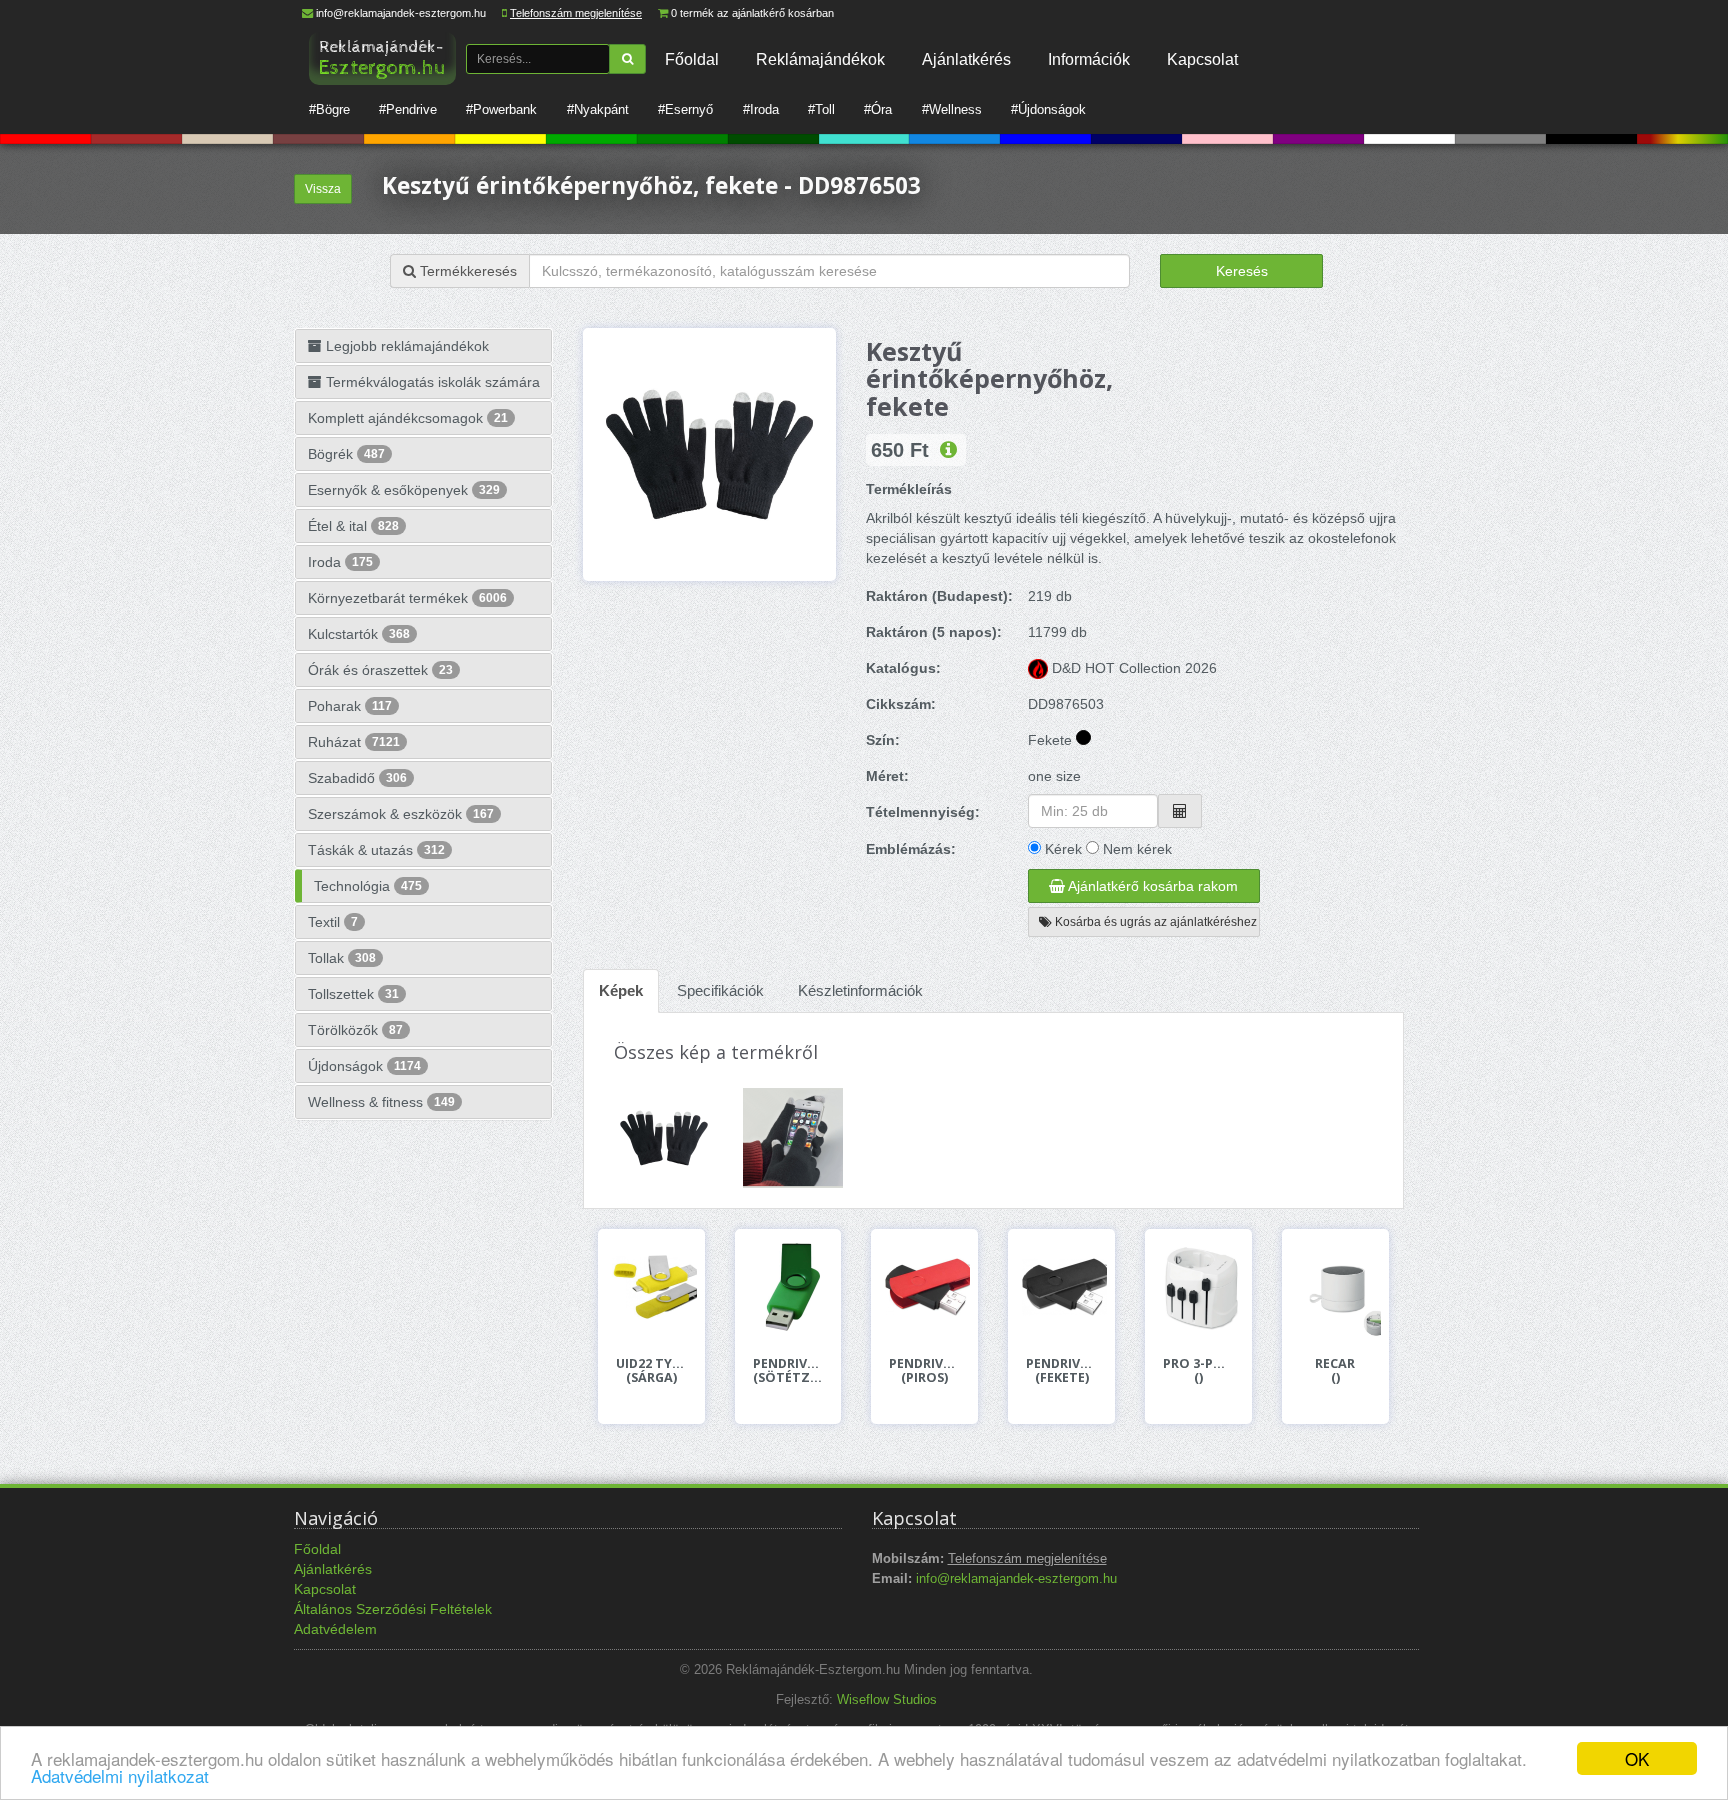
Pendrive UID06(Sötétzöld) (788, 1371)
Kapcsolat (1202, 59)
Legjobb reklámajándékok (405, 346)
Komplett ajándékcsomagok (408, 418)
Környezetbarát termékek (407, 598)
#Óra (878, 109)
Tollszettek (353, 994)
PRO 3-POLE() (1198, 1371)
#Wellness (952, 109)
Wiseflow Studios (887, 1700)
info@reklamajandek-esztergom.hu (401, 13)
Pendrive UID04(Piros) (924, 1371)
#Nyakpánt (598, 109)
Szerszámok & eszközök (401, 814)
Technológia (368, 886)
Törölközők (355, 1030)
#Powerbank (501, 109)
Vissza (323, 189)
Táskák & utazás (376, 850)
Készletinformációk (860, 990)
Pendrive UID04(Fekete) (1061, 1371)
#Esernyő (685, 109)
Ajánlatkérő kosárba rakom (1151, 886)
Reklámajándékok (820, 59)
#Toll (821, 109)
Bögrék (346, 454)
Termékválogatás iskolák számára (431, 382)
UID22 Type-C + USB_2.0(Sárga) (651, 1371)
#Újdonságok (1048, 109)
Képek (621, 990)
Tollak (342, 958)
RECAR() (1335, 1371)
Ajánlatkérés (966, 59)
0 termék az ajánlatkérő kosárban (752, 13)
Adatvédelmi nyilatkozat (120, 1775)
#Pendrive (408, 109)
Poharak (350, 706)
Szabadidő (357, 778)
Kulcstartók (359, 634)
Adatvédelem (335, 1629)
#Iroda (761, 109)
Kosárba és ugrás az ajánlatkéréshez (1154, 922)
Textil (333, 922)
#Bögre (329, 109)
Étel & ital (353, 526)
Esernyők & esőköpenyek (404, 490)
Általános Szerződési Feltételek (393, 1609)
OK (1637, 1758)
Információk (1089, 59)
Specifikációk (720, 990)
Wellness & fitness (381, 1102)
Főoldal (692, 59)
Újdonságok (364, 1066)
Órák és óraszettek (380, 670)
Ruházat (354, 742)
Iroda (340, 562)
